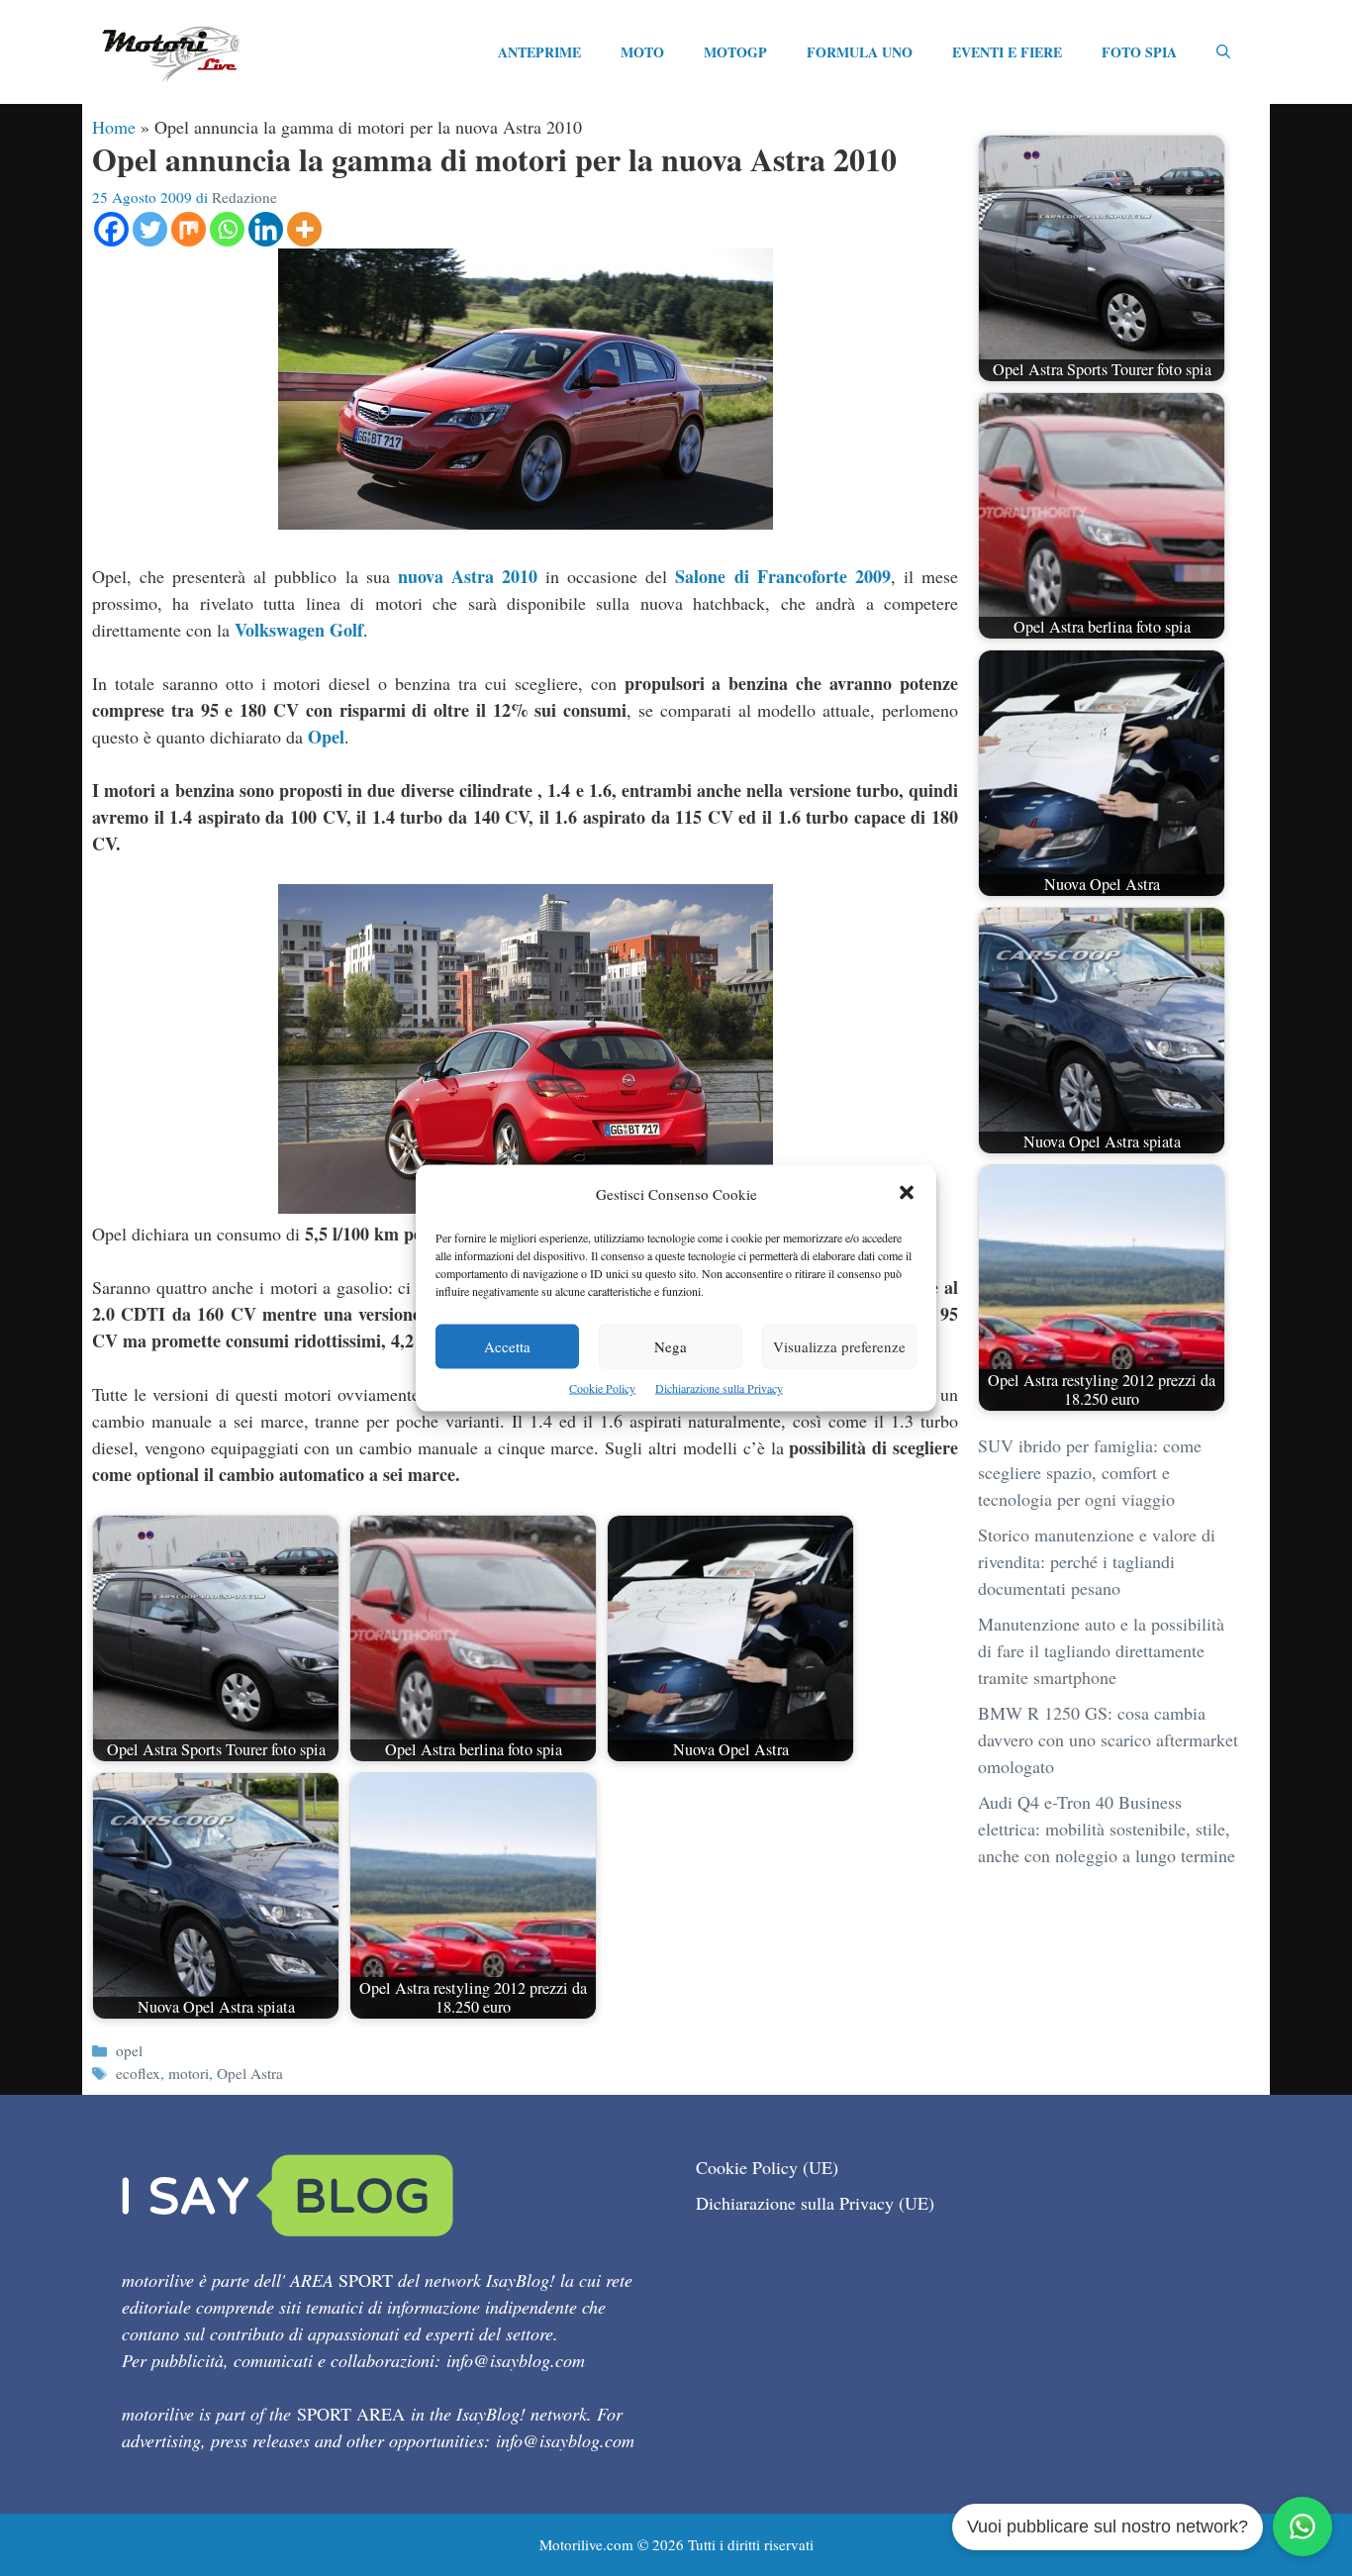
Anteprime (539, 52)
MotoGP (735, 52)
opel (129, 2050)
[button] (907, 1194)
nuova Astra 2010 (468, 576)
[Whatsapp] (227, 229)
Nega (671, 1346)
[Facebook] (111, 229)
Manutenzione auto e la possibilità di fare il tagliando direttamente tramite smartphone (1101, 1650)
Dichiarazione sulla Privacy (719, 1388)
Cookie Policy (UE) (767, 2167)
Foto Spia (1139, 52)
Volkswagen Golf (299, 630)
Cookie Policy (602, 1388)
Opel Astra (250, 2073)
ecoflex (138, 2073)
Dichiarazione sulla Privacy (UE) (815, 2203)
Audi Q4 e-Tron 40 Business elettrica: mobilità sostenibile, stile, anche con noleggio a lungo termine (1107, 1829)
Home (114, 127)
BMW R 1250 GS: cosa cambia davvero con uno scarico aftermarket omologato (1108, 1739)
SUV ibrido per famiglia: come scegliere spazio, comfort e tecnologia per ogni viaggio (1090, 1472)
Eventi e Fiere (1007, 52)
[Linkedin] (266, 229)
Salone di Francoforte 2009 (782, 576)
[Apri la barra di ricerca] (1223, 52)
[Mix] (189, 229)
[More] (304, 229)
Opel (326, 737)
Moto (642, 52)
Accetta (507, 1346)
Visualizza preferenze (839, 1346)
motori (189, 2073)
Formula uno (860, 52)
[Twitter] (150, 229)
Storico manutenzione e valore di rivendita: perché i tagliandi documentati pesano (1097, 1561)
